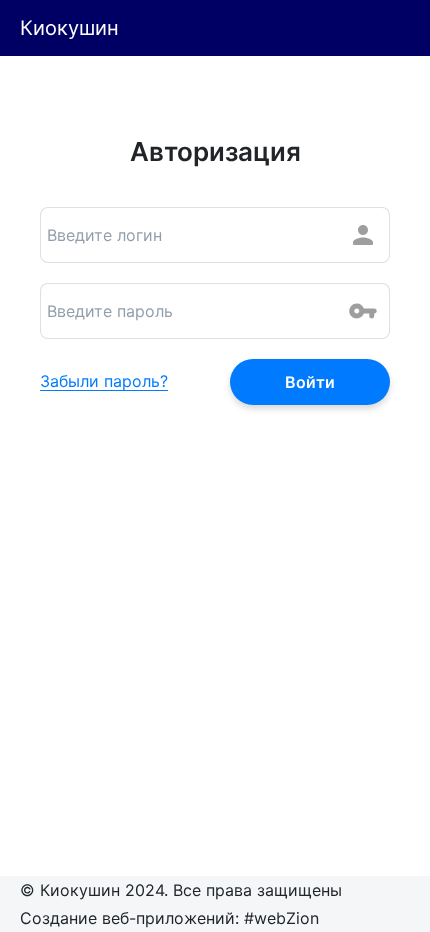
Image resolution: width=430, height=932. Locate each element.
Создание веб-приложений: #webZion (169, 918)
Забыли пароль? (104, 382)
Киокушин (69, 28)
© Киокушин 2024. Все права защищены (181, 890)
